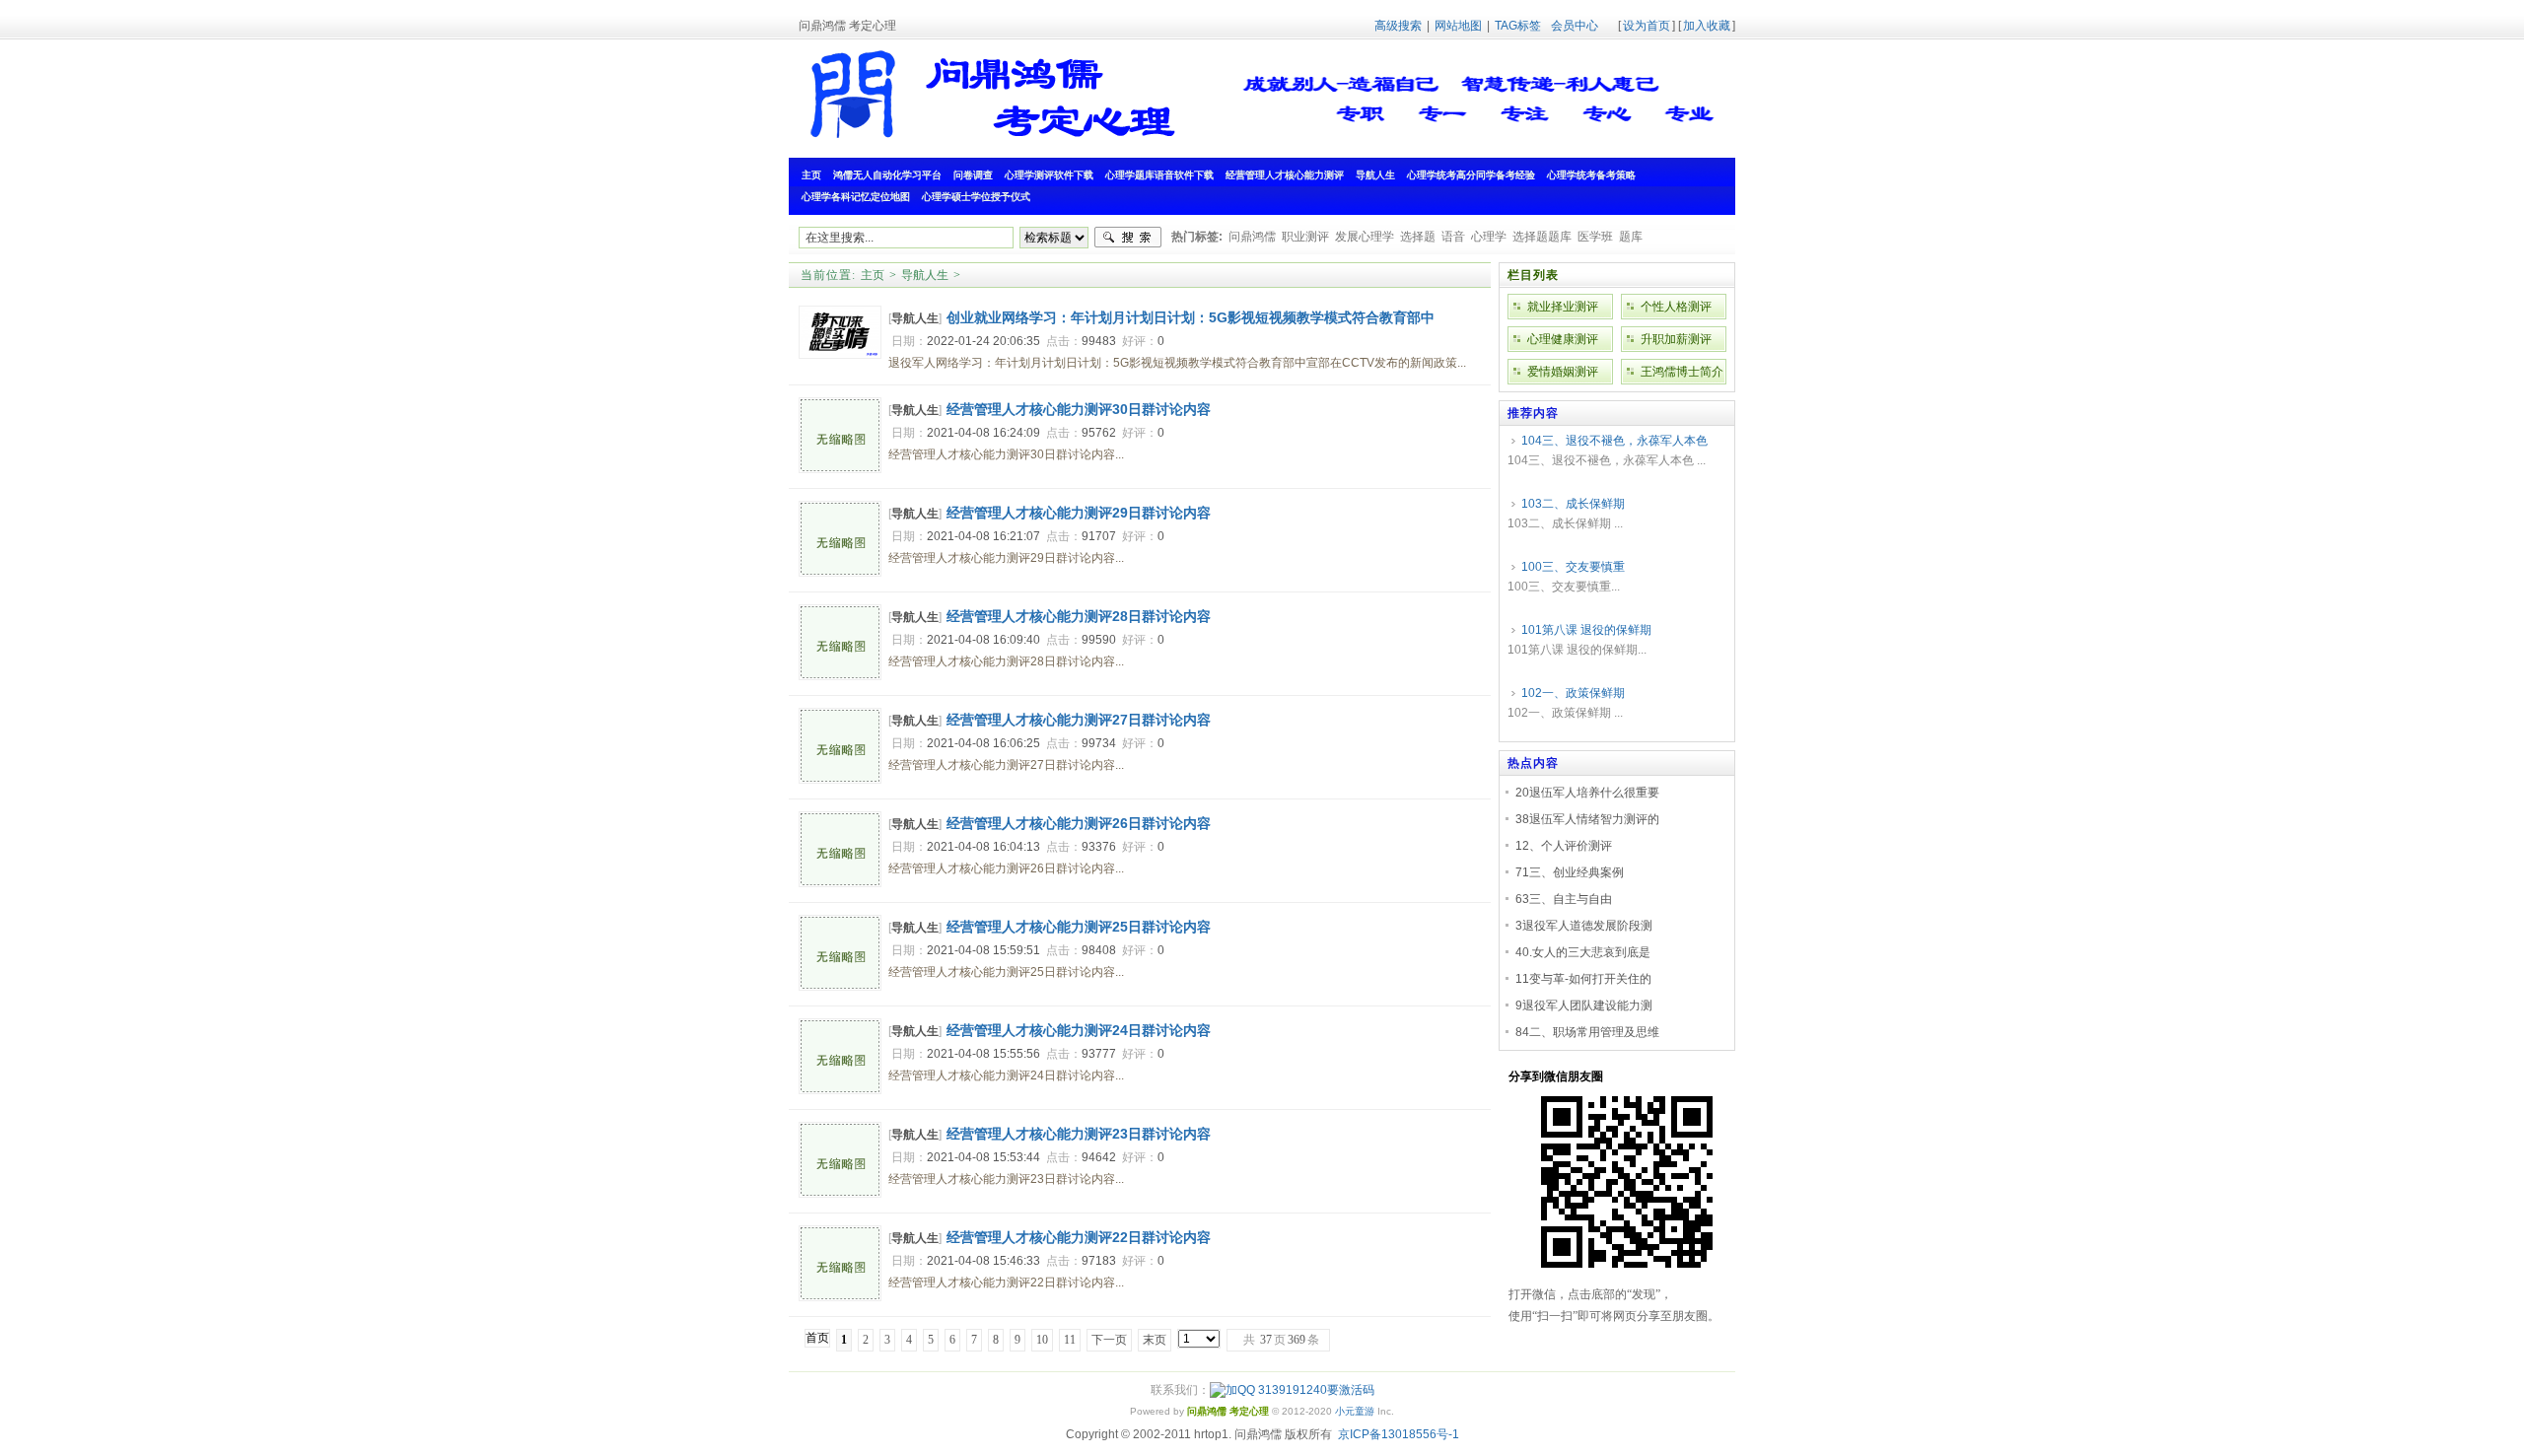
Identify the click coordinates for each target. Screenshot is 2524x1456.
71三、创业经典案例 (1570, 872)
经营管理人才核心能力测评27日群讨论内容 (1079, 720)
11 (1070, 1340)
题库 (1631, 237)
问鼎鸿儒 (1252, 237)
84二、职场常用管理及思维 (1587, 1032)
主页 (873, 275)
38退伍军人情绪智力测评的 (1587, 819)
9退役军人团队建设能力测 (1584, 1005)
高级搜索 (1398, 26)
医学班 (1595, 237)
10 (1042, 1340)
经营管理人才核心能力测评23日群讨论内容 (1079, 1134)
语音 (1453, 237)
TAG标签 (1518, 26)
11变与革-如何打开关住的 (1583, 979)
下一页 (1109, 1340)
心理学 (1489, 237)
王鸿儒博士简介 (1682, 372)
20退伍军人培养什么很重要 (1587, 793)
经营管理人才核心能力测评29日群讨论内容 (1079, 513)
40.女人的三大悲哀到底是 (1583, 952)
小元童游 (1355, 1411)
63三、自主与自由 (1564, 899)
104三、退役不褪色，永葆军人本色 (1614, 441)
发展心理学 (1365, 237)
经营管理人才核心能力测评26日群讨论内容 (1079, 823)
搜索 (1128, 238)
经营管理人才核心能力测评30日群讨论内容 (1079, 409)
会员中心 (1575, 26)
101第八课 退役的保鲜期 (1586, 630)
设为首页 (1647, 26)
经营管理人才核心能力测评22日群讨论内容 (1079, 1237)
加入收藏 (1707, 26)
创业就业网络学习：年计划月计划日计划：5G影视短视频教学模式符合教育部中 (1191, 317)
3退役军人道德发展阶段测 (1584, 926)
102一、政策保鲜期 (1573, 693)
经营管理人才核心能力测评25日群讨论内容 (1079, 927)
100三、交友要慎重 (1573, 567)
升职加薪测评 (1676, 339)
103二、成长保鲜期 (1573, 504)
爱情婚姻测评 (1563, 372)
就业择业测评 (1563, 307)
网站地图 (1458, 26)
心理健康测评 (1563, 339)
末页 (1155, 1340)
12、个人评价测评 (1564, 846)
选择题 (1418, 237)
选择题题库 (1542, 237)
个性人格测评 (1676, 307)
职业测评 (1305, 237)
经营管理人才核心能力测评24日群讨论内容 (1079, 1030)
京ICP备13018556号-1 (1399, 1434)
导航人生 (925, 275)
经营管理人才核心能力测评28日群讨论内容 (1079, 616)
